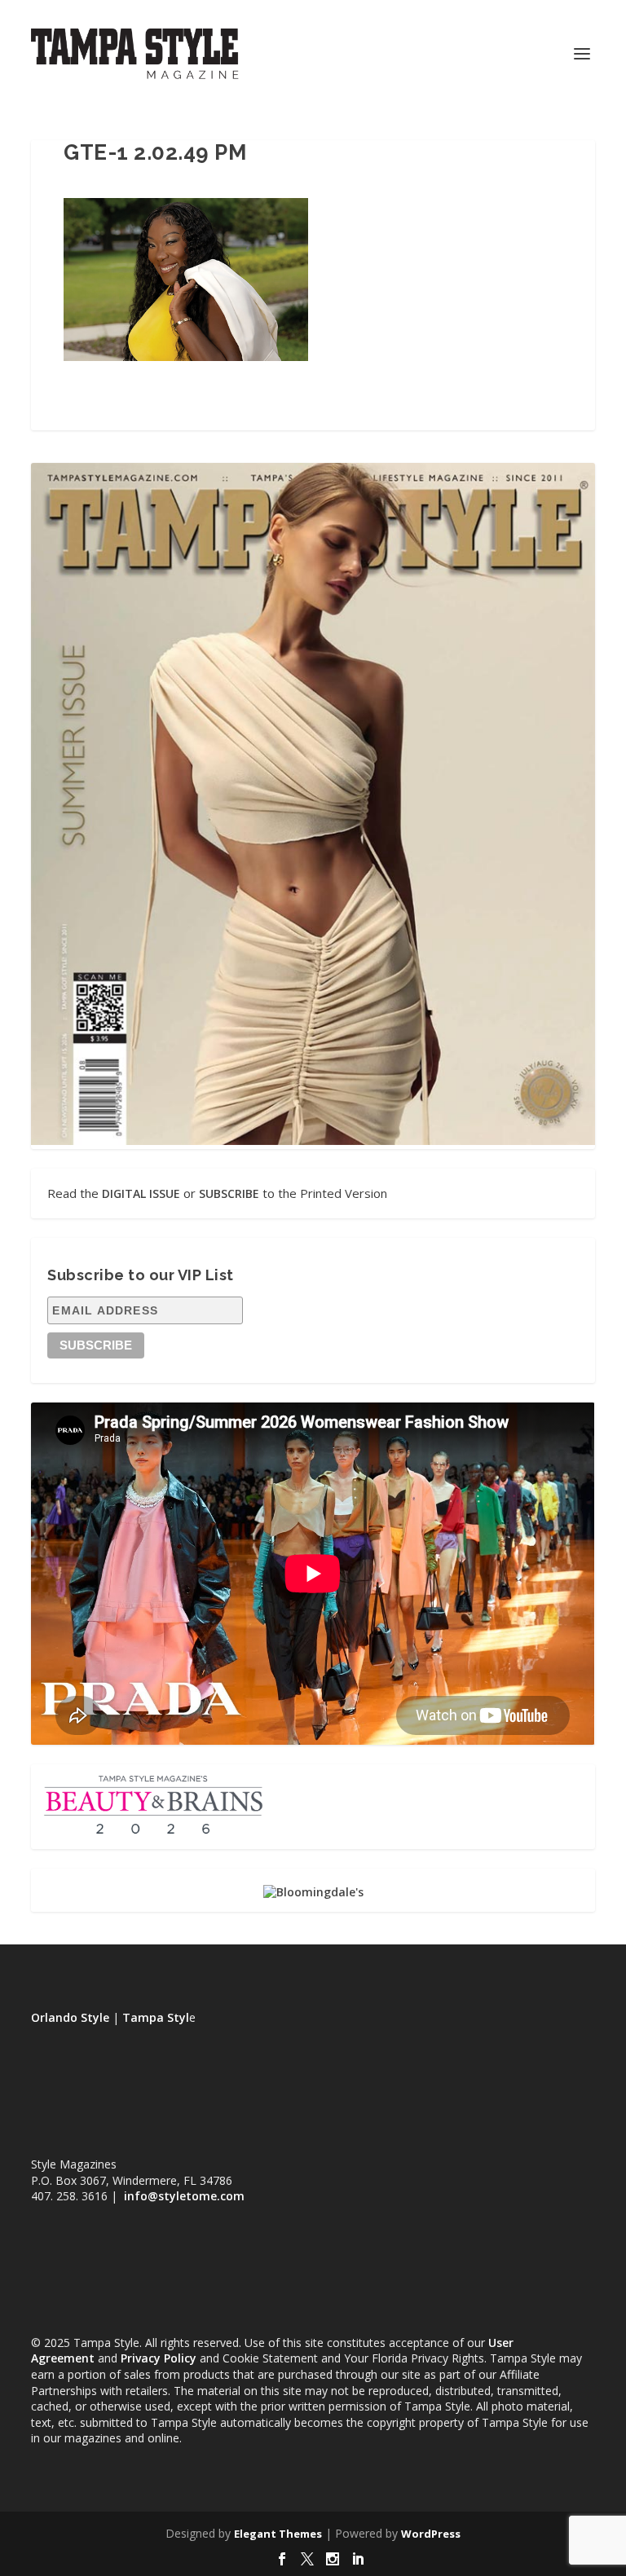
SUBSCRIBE (229, 1193)
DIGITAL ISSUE (141, 1193)
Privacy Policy (159, 2358)
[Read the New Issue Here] (313, 1140)
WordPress (431, 2534)
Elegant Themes (278, 2534)
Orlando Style (70, 2017)
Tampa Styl (156, 2017)
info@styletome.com (184, 2196)
